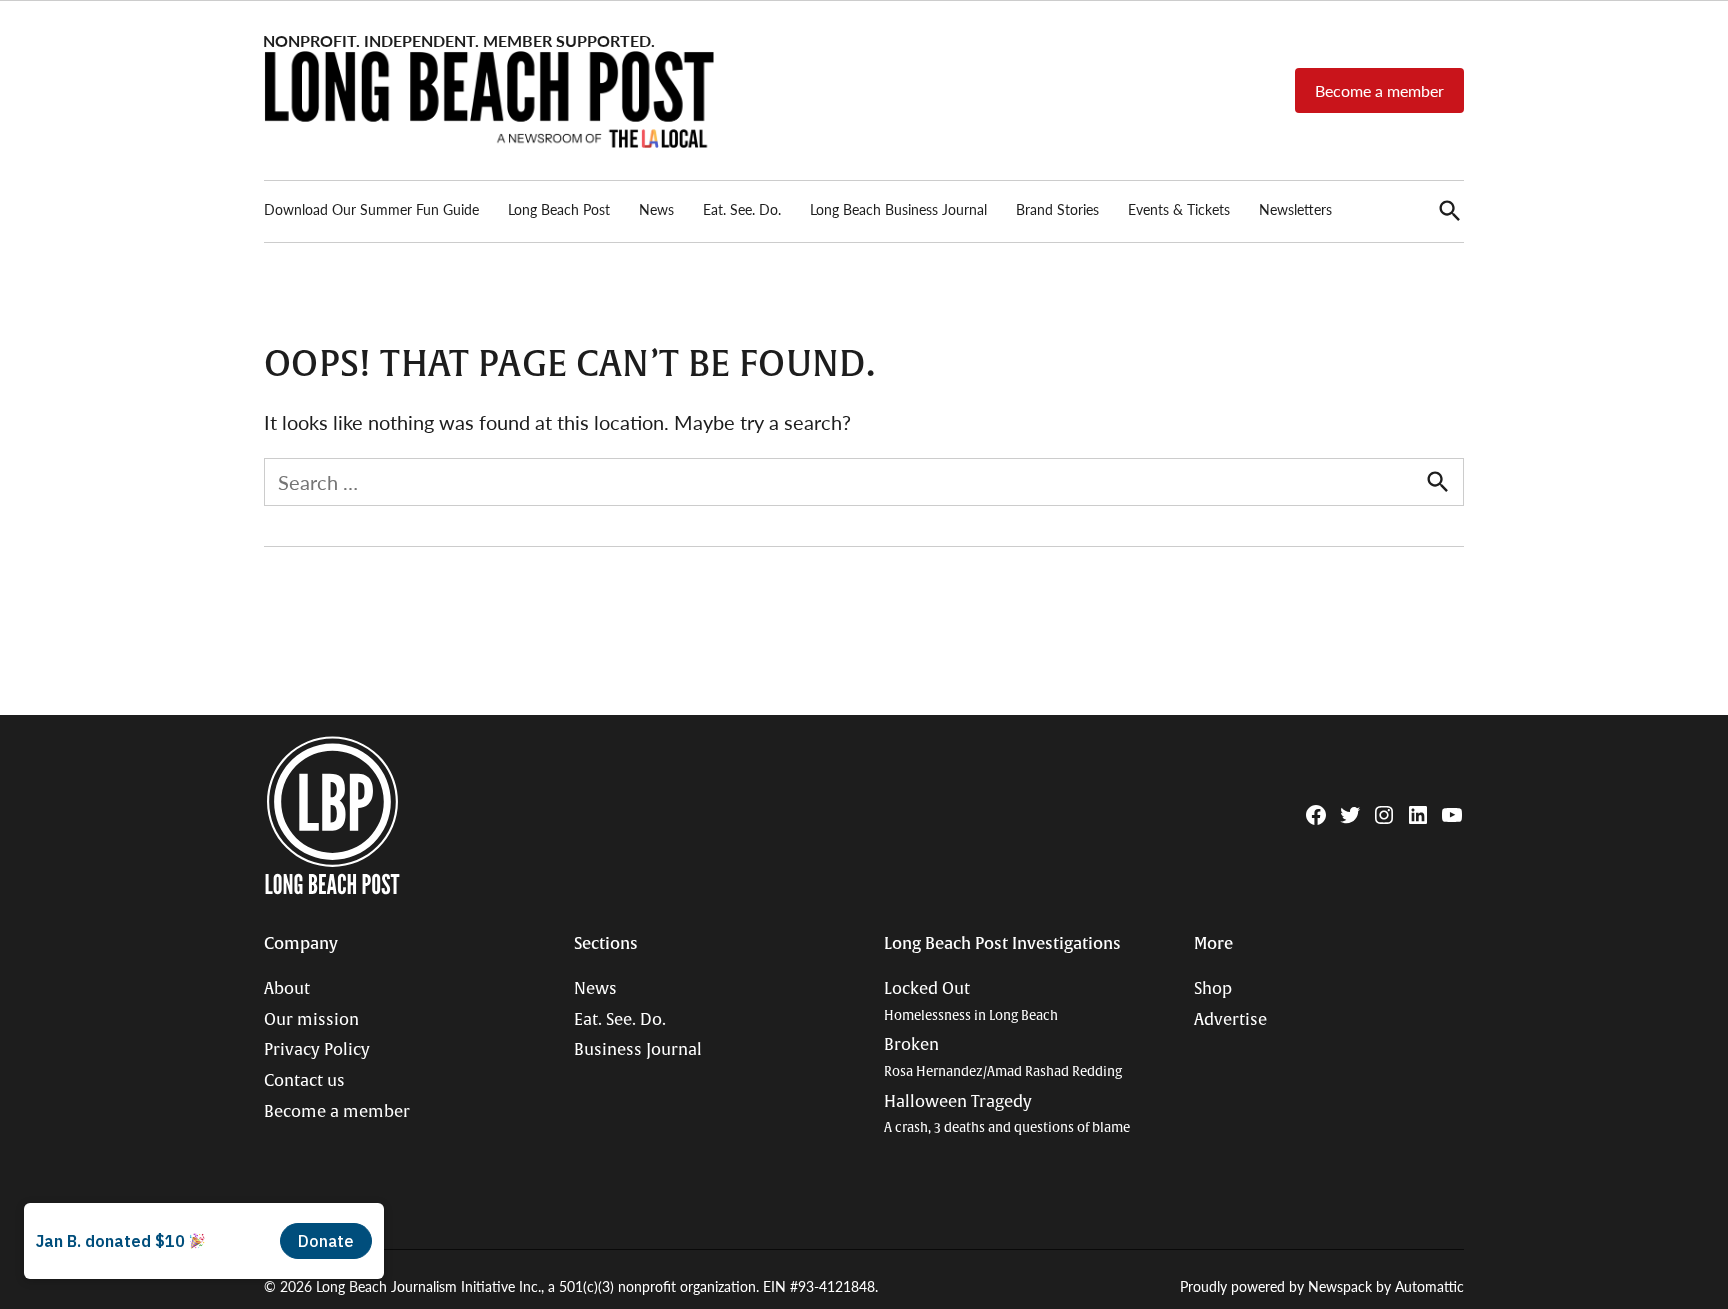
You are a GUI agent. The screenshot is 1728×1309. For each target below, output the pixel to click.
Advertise (1230, 1020)
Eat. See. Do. (742, 209)
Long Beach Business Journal (898, 209)
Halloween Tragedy (1007, 1114)
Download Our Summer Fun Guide (371, 209)
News (656, 209)
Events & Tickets (1179, 209)
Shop (1213, 989)
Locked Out (971, 1001)
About (287, 989)
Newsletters (1295, 209)
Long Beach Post (559, 209)
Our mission (311, 1020)
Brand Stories (1057, 209)
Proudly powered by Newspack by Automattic (1322, 1286)
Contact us (304, 1081)
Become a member (1379, 90)
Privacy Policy (317, 1050)
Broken (1003, 1057)
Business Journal (638, 1050)
